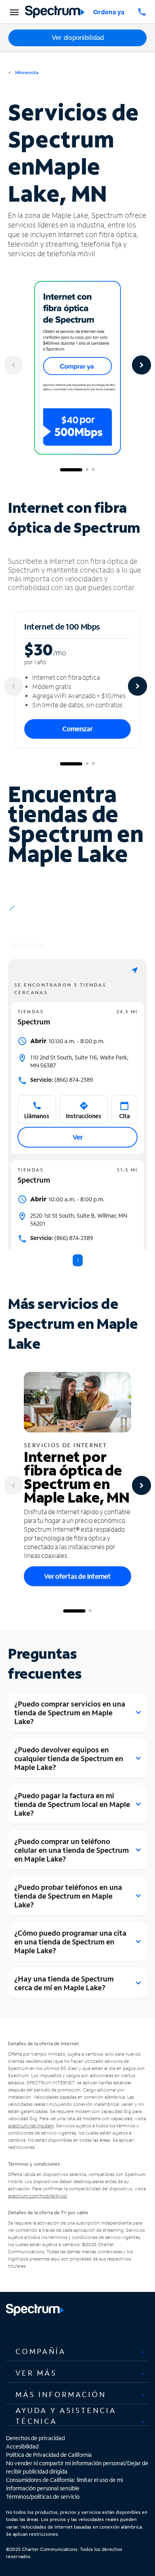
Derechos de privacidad (35, 2438)
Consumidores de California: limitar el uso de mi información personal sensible (64, 2484)
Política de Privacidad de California (49, 2455)
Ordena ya (109, 12)
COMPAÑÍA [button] (41, 2351)
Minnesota (26, 72)
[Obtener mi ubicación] (135, 970)
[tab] (77, 2351)
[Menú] (13, 12)
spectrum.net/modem (31, 2126)
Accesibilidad (22, 2446)
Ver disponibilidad (78, 38)
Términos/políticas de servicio (43, 2497)
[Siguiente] (141, 365)
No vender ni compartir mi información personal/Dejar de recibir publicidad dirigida (77, 2467)
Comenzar (77, 729)
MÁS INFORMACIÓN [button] (61, 2394)
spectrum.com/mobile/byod (37, 2196)
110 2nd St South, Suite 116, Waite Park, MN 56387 (79, 1061)
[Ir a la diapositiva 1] (71, 470)
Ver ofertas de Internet (77, 1576)
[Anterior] (14, 365)
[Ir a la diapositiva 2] (87, 470)
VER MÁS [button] (36, 2373)
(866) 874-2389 (62, 1080)
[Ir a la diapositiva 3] (93, 470)
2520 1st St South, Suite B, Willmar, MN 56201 (79, 1219)
